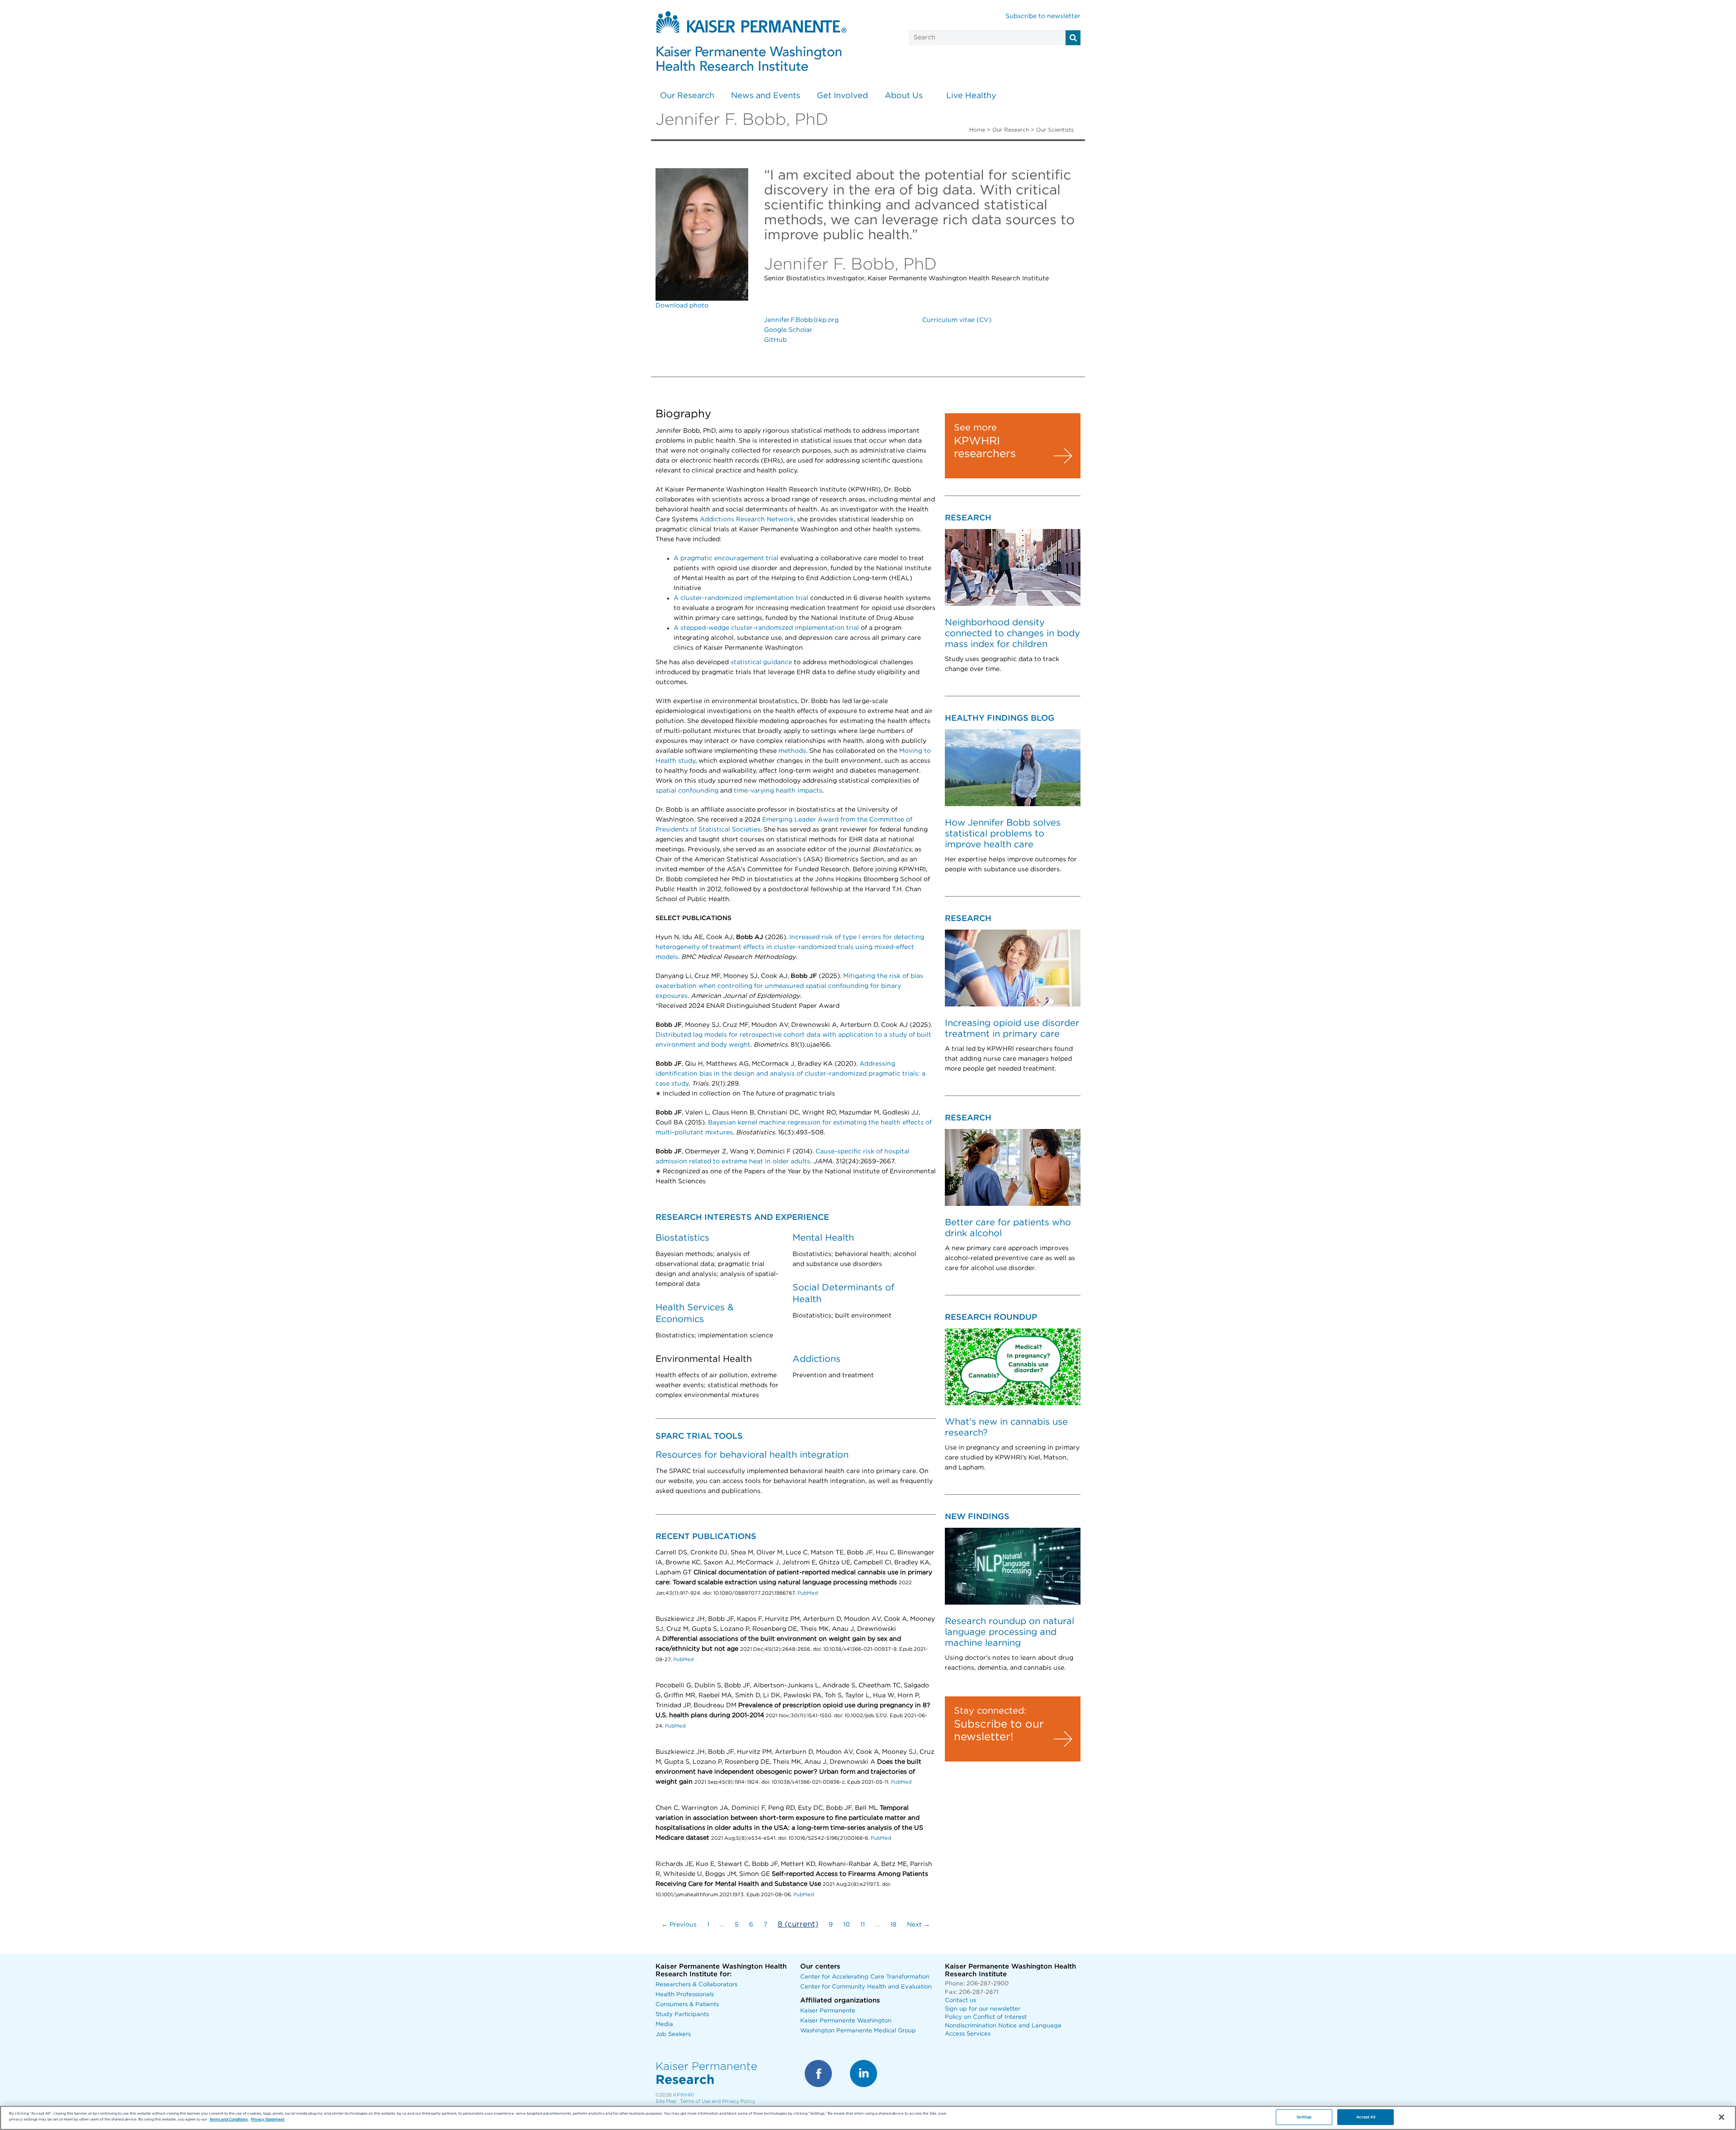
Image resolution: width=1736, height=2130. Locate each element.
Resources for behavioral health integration (752, 1455)
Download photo (682, 306)
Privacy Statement (268, 2119)
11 (863, 1925)
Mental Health (823, 1238)
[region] (868, 2118)
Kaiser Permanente (828, 2011)
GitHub (775, 340)
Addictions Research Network (747, 520)
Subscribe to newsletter (1043, 16)
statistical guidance (761, 662)
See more (975, 428)
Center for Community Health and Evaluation (866, 1987)
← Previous (679, 1925)
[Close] (1722, 2117)
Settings (1304, 2117)
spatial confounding (687, 791)
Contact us (960, 2000)
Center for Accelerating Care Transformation (865, 1977)
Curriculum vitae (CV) (957, 320)
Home (977, 130)
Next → (918, 1925)
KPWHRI (684, 2095)
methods (792, 751)
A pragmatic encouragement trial (726, 558)
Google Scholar (788, 330)
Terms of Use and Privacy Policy (717, 2101)
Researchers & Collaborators (696, 1985)
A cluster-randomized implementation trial (741, 598)
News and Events (766, 96)
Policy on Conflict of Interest (986, 2017)
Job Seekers (673, 2034)
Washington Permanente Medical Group (858, 2031)
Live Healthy (971, 96)
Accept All (1366, 2117)
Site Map (666, 2101)
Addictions (816, 1359)
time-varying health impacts (778, 791)
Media (664, 2024)
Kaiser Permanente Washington (846, 2021)
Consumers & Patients (687, 2005)
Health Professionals (685, 1995)
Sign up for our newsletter (983, 2009)
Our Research (687, 96)
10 (847, 1925)
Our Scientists (1055, 130)
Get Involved (842, 96)
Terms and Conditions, (229, 2119)
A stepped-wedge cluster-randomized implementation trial (766, 628)
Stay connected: (990, 1711)
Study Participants (682, 2014)
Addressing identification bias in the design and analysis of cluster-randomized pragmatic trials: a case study (790, 1074)
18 (893, 1925)
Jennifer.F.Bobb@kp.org (801, 320)
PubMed (808, 1593)
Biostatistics (682, 1238)
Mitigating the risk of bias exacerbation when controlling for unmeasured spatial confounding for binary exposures (789, 986)
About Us (904, 96)
